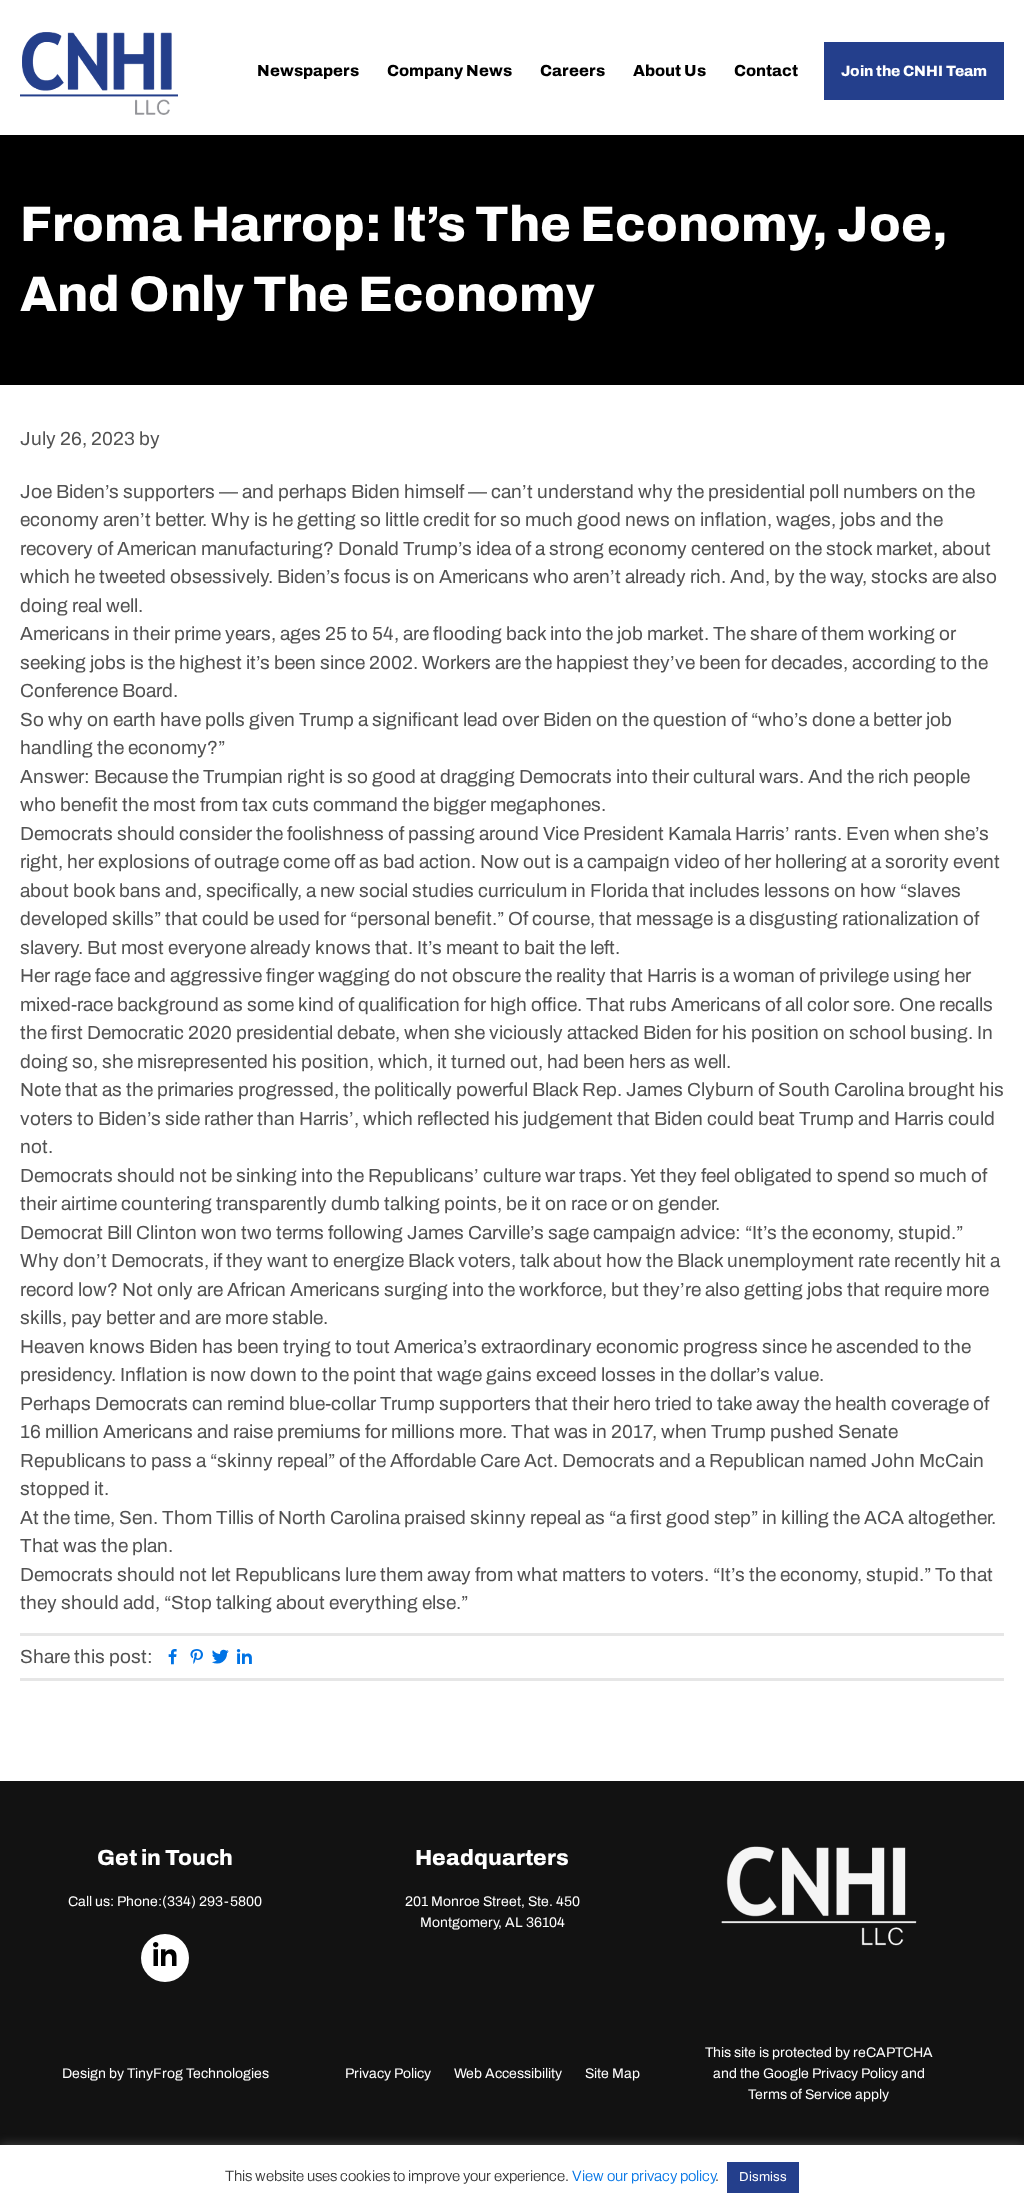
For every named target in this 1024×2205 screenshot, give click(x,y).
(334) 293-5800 (212, 1901)
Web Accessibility (508, 2073)
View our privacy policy (643, 2176)
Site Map (612, 2073)
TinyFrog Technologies (198, 2073)
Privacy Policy (388, 2073)
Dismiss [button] (763, 2177)
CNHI (99, 73)
